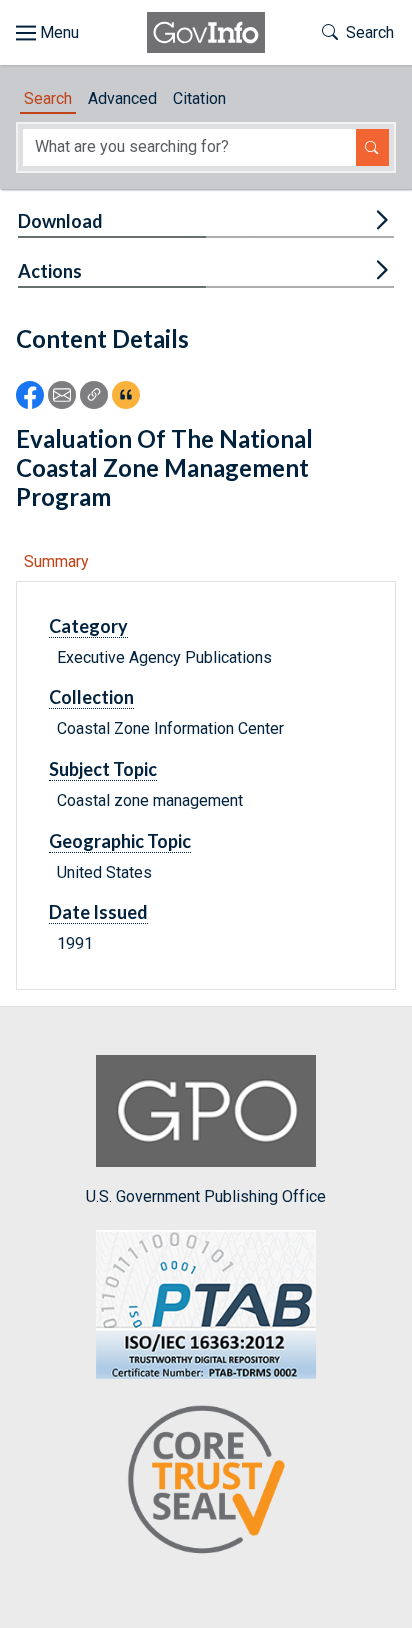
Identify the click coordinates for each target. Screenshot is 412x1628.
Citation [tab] (199, 98)
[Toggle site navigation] (47, 33)
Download (60, 221)
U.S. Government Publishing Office (206, 1196)
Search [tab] (48, 98)
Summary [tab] (56, 561)
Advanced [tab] (122, 98)
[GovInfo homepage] (206, 32)
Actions (50, 271)
